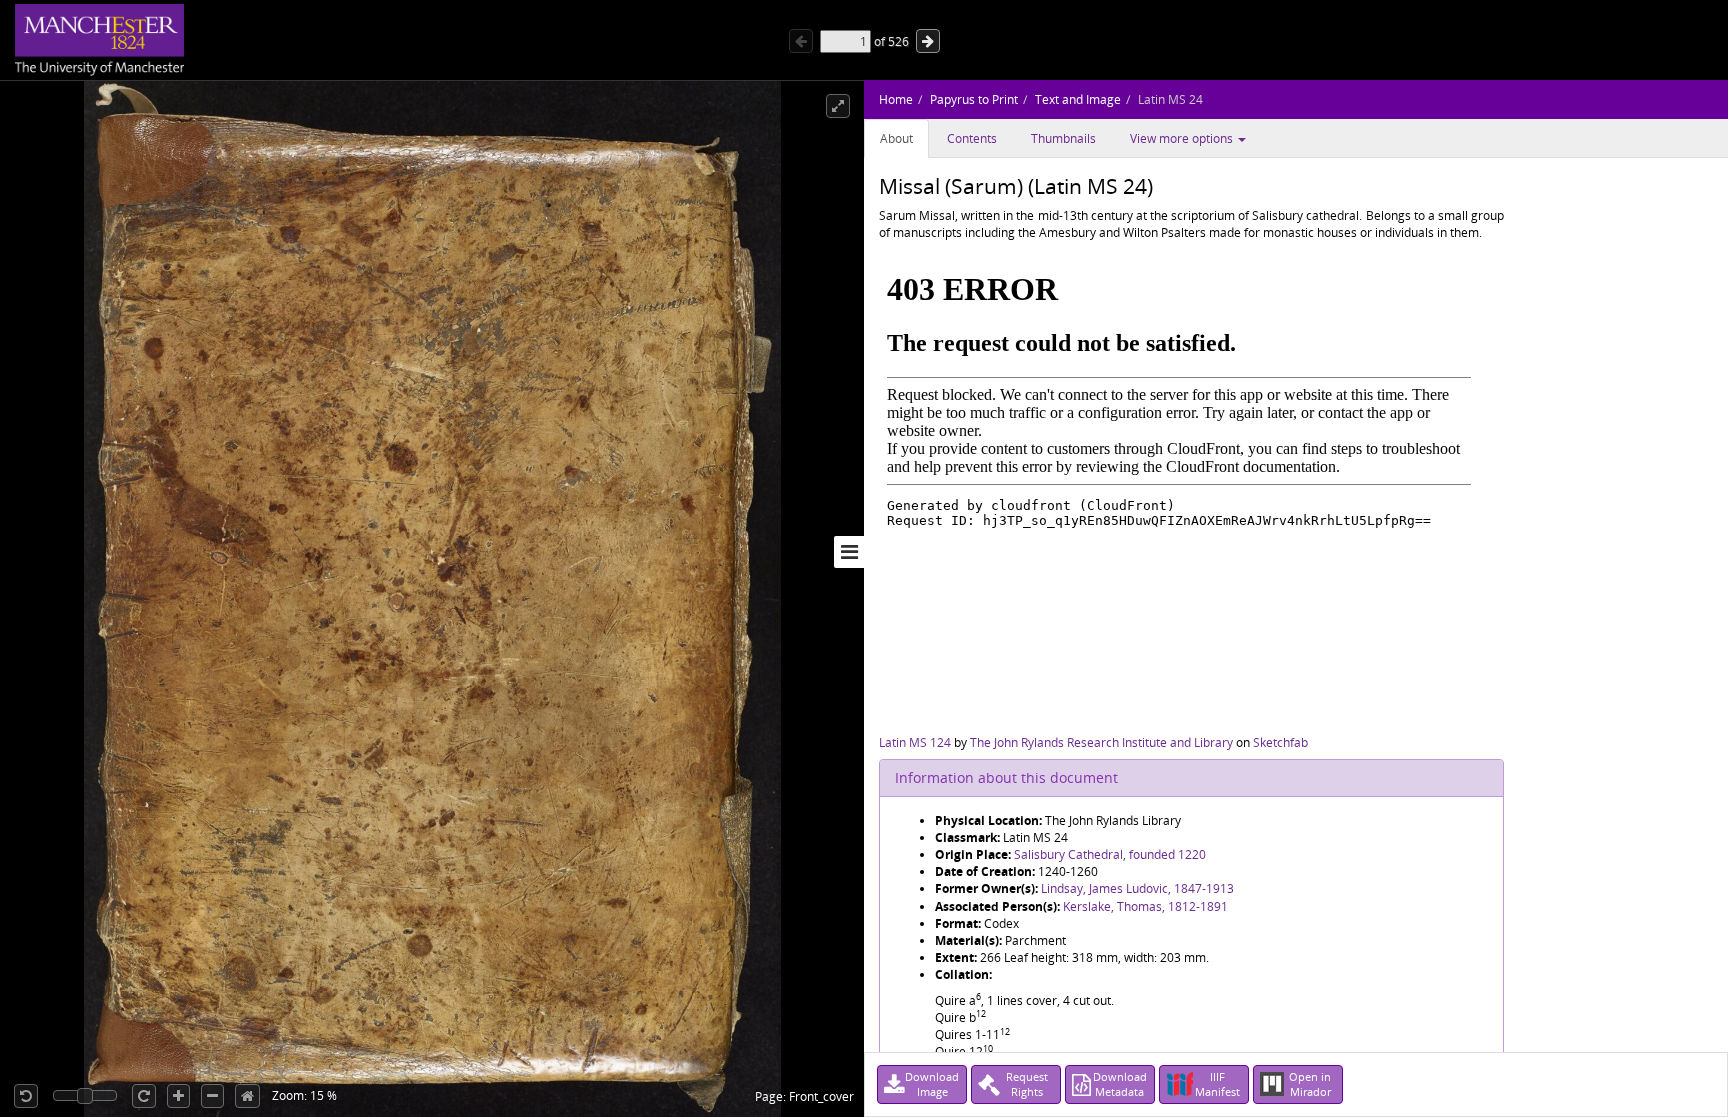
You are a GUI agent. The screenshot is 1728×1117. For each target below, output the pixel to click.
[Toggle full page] (838, 106)
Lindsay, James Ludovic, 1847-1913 (1137, 888)
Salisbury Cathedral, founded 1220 (1110, 854)
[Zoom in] (178, 1096)
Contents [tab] (972, 138)
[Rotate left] (26, 1096)
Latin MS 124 (915, 742)
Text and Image (1078, 99)
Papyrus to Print (974, 99)
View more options (1183, 138)
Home (896, 99)
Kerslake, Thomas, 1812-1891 (1145, 906)
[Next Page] (928, 41)
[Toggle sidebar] (849, 552)
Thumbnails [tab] (1063, 138)
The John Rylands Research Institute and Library (1101, 742)
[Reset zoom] (247, 1096)
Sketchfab (1280, 742)
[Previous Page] (801, 41)
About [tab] (896, 138)
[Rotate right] (144, 1096)
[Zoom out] (212, 1096)
